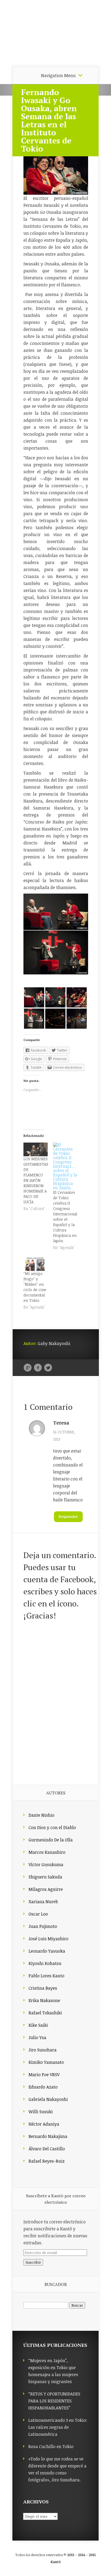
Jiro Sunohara (43, 2050)
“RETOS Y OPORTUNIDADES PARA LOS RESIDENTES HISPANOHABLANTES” (54, 2401)
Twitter (48, 1368)
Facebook (38, 1368)
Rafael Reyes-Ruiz (47, 2161)
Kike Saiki (38, 2025)
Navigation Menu (58, 75)
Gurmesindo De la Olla (51, 1840)
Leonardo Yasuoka (47, 1951)
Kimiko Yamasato (46, 2062)
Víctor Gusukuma (46, 1865)
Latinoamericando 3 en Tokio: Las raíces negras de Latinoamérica (58, 2427)
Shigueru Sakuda (45, 1877)
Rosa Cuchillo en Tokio (51, 2447)
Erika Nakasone (44, 2000)
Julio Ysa (37, 2037)
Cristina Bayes (43, 1988)
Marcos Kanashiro (47, 1852)
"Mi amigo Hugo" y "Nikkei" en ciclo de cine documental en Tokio (35, 1287)
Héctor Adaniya (44, 2124)
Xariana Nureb (43, 1902)
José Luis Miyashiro (48, 1939)
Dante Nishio (41, 1815)
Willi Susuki (41, 2112)
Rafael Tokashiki (45, 2013)
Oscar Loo (38, 1914)
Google (28, 1368)
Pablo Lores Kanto (46, 1976)
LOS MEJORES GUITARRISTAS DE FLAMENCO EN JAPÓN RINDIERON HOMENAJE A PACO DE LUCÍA (36, 1180)
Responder (68, 1517)
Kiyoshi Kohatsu (45, 1963)
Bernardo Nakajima (48, 2136)
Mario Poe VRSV (44, 2075)
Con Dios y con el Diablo (52, 1827)
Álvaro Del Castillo (47, 2149)
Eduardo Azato (43, 2087)
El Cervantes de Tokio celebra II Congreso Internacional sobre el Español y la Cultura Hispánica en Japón (65, 1217)
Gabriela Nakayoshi (48, 2099)
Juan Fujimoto (43, 1926)
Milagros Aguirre (46, 1889)
